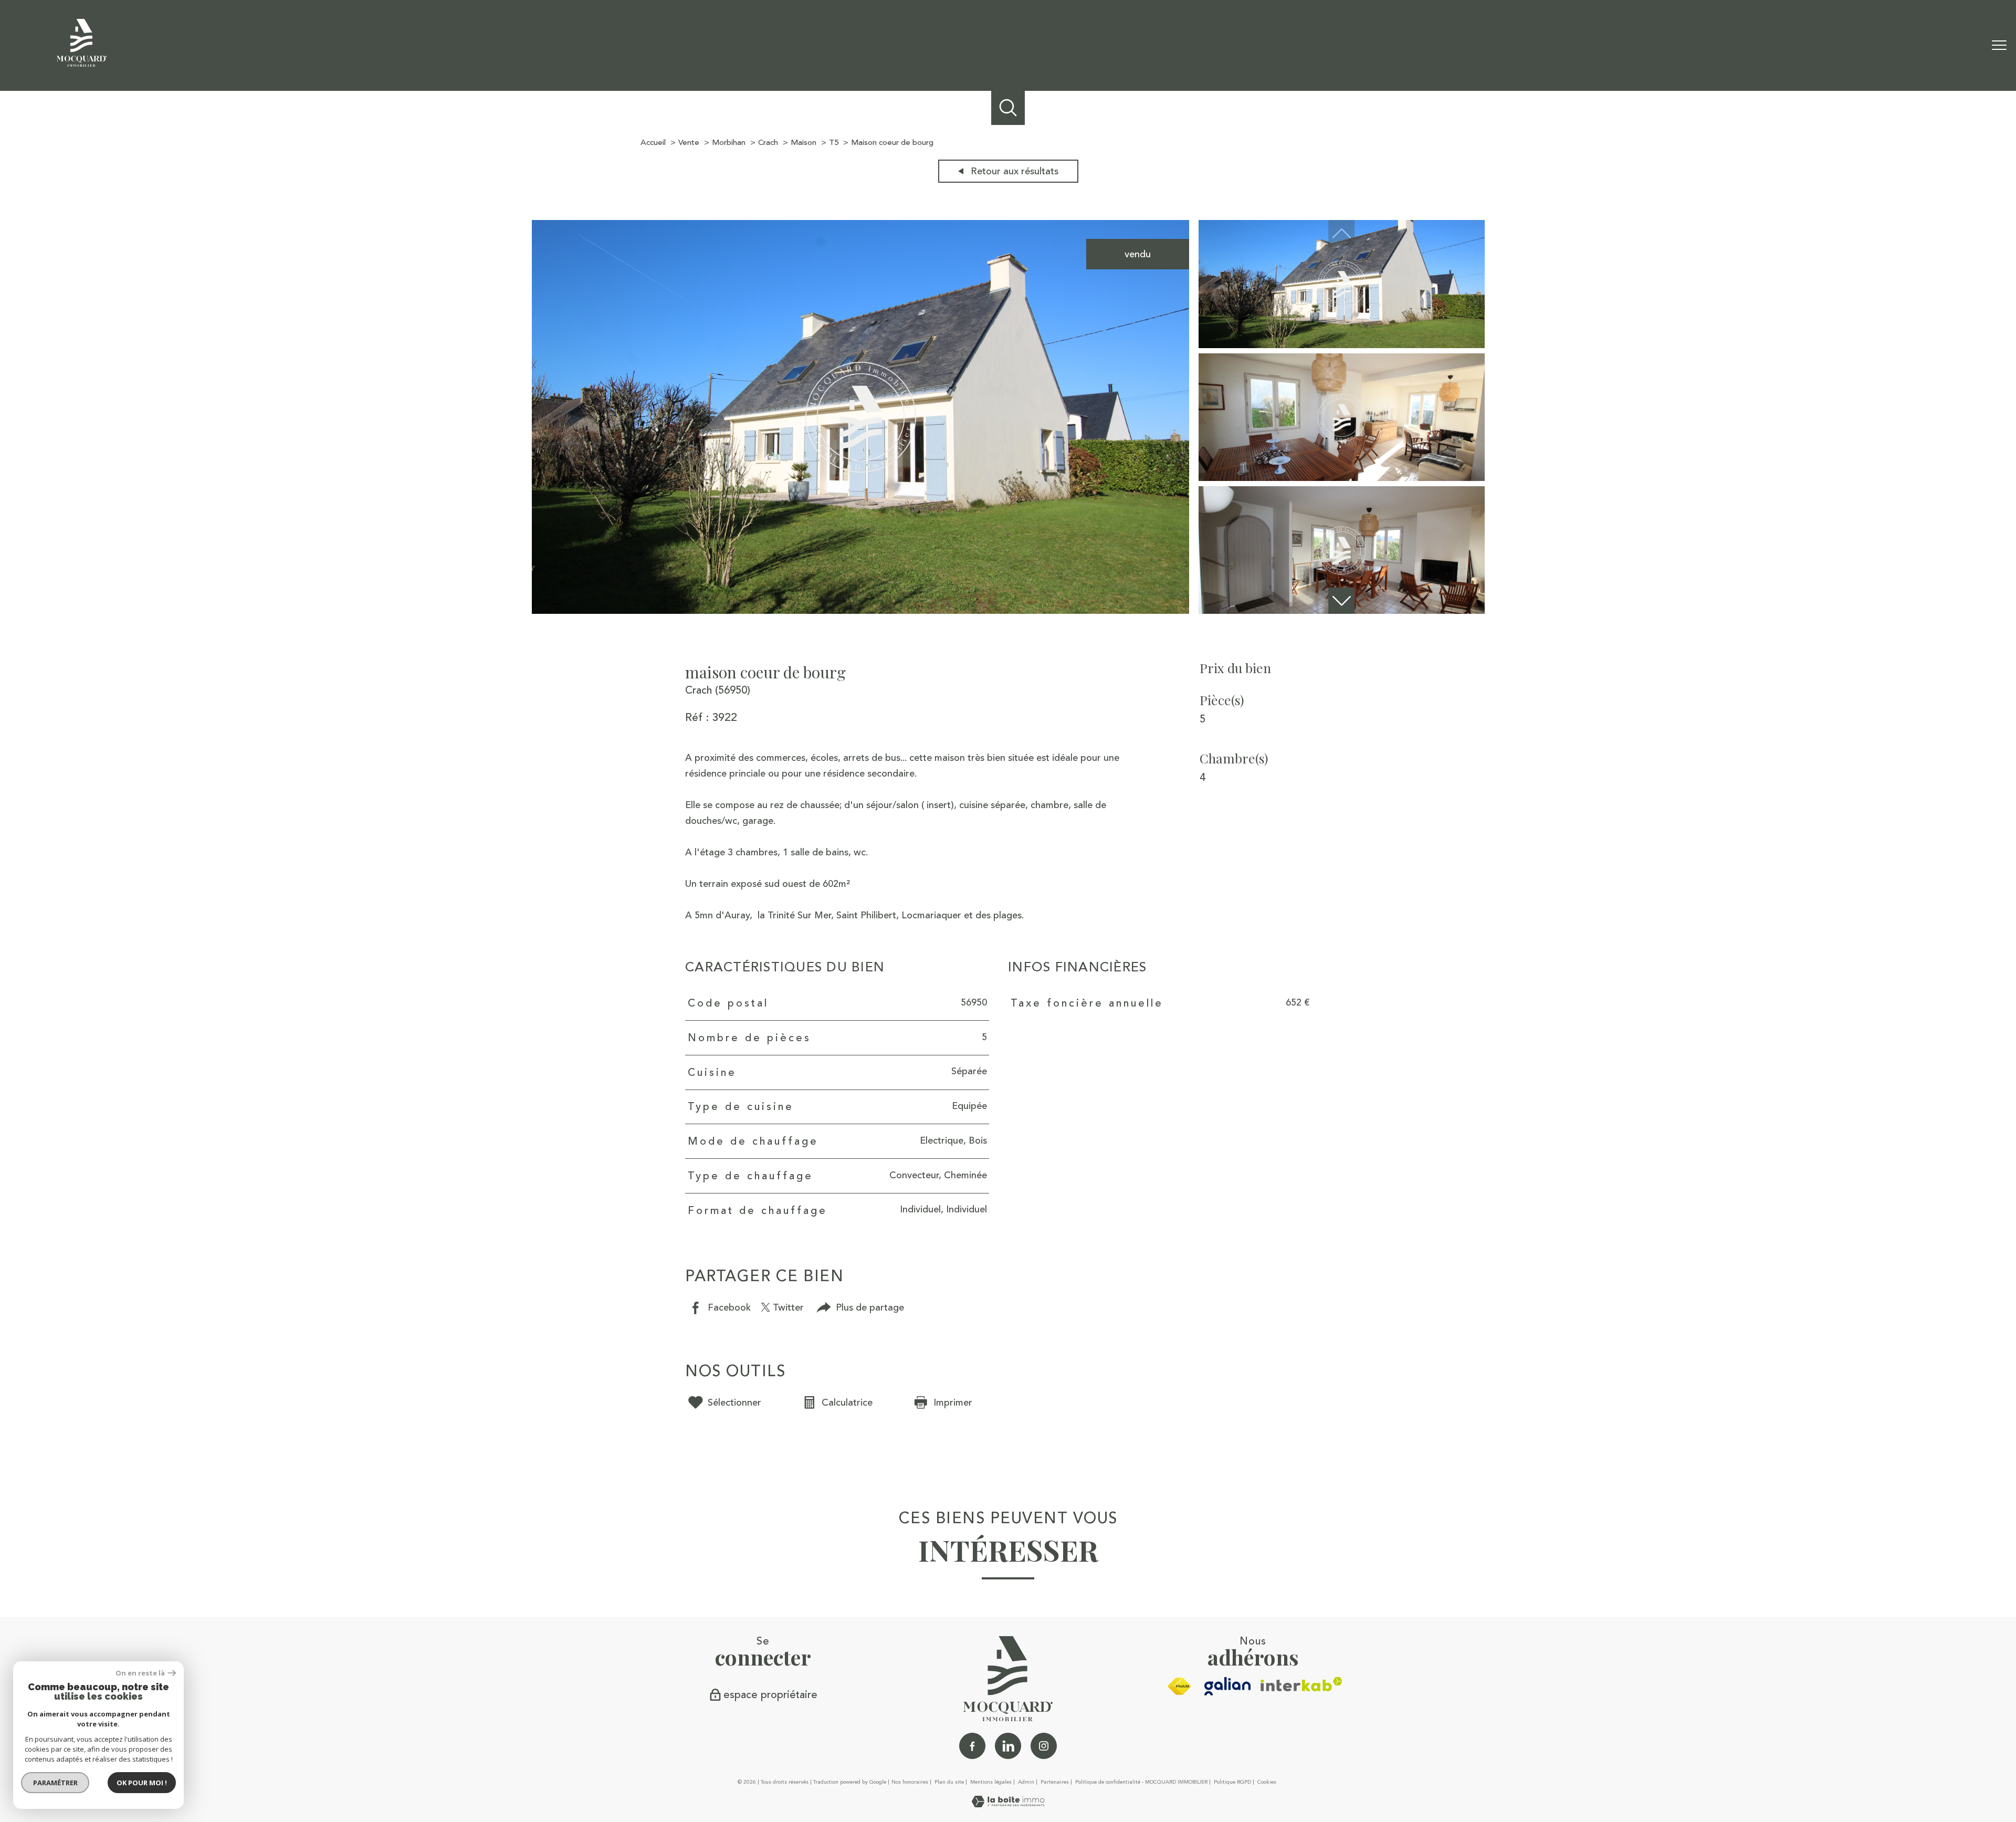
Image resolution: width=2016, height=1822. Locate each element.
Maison (804, 143)
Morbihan (729, 143)
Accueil (653, 143)
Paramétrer (55, 1783)
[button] (1341, 601)
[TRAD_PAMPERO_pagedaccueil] (82, 64)
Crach (768, 143)
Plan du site (949, 1782)
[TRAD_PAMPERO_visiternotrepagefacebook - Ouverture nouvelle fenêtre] (972, 1746)
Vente (689, 143)
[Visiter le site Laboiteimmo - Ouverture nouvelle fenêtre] (1008, 1804)
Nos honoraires (910, 1782)
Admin (1026, 1782)
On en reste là (140, 1673)
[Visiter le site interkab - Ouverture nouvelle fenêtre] (1301, 1684)
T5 (834, 143)
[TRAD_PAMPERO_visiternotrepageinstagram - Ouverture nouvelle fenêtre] (1044, 1746)
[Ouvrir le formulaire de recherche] (1008, 108)
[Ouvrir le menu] (1999, 46)
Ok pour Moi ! (142, 1783)
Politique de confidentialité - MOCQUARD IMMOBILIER (1141, 1782)
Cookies (1267, 1783)
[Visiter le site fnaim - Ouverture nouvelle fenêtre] (1179, 1687)
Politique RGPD (1232, 1782)
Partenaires (1055, 1782)
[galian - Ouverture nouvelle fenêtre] (1228, 1686)
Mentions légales (991, 1782)
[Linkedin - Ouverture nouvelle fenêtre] (1008, 1746)
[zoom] (861, 611)
